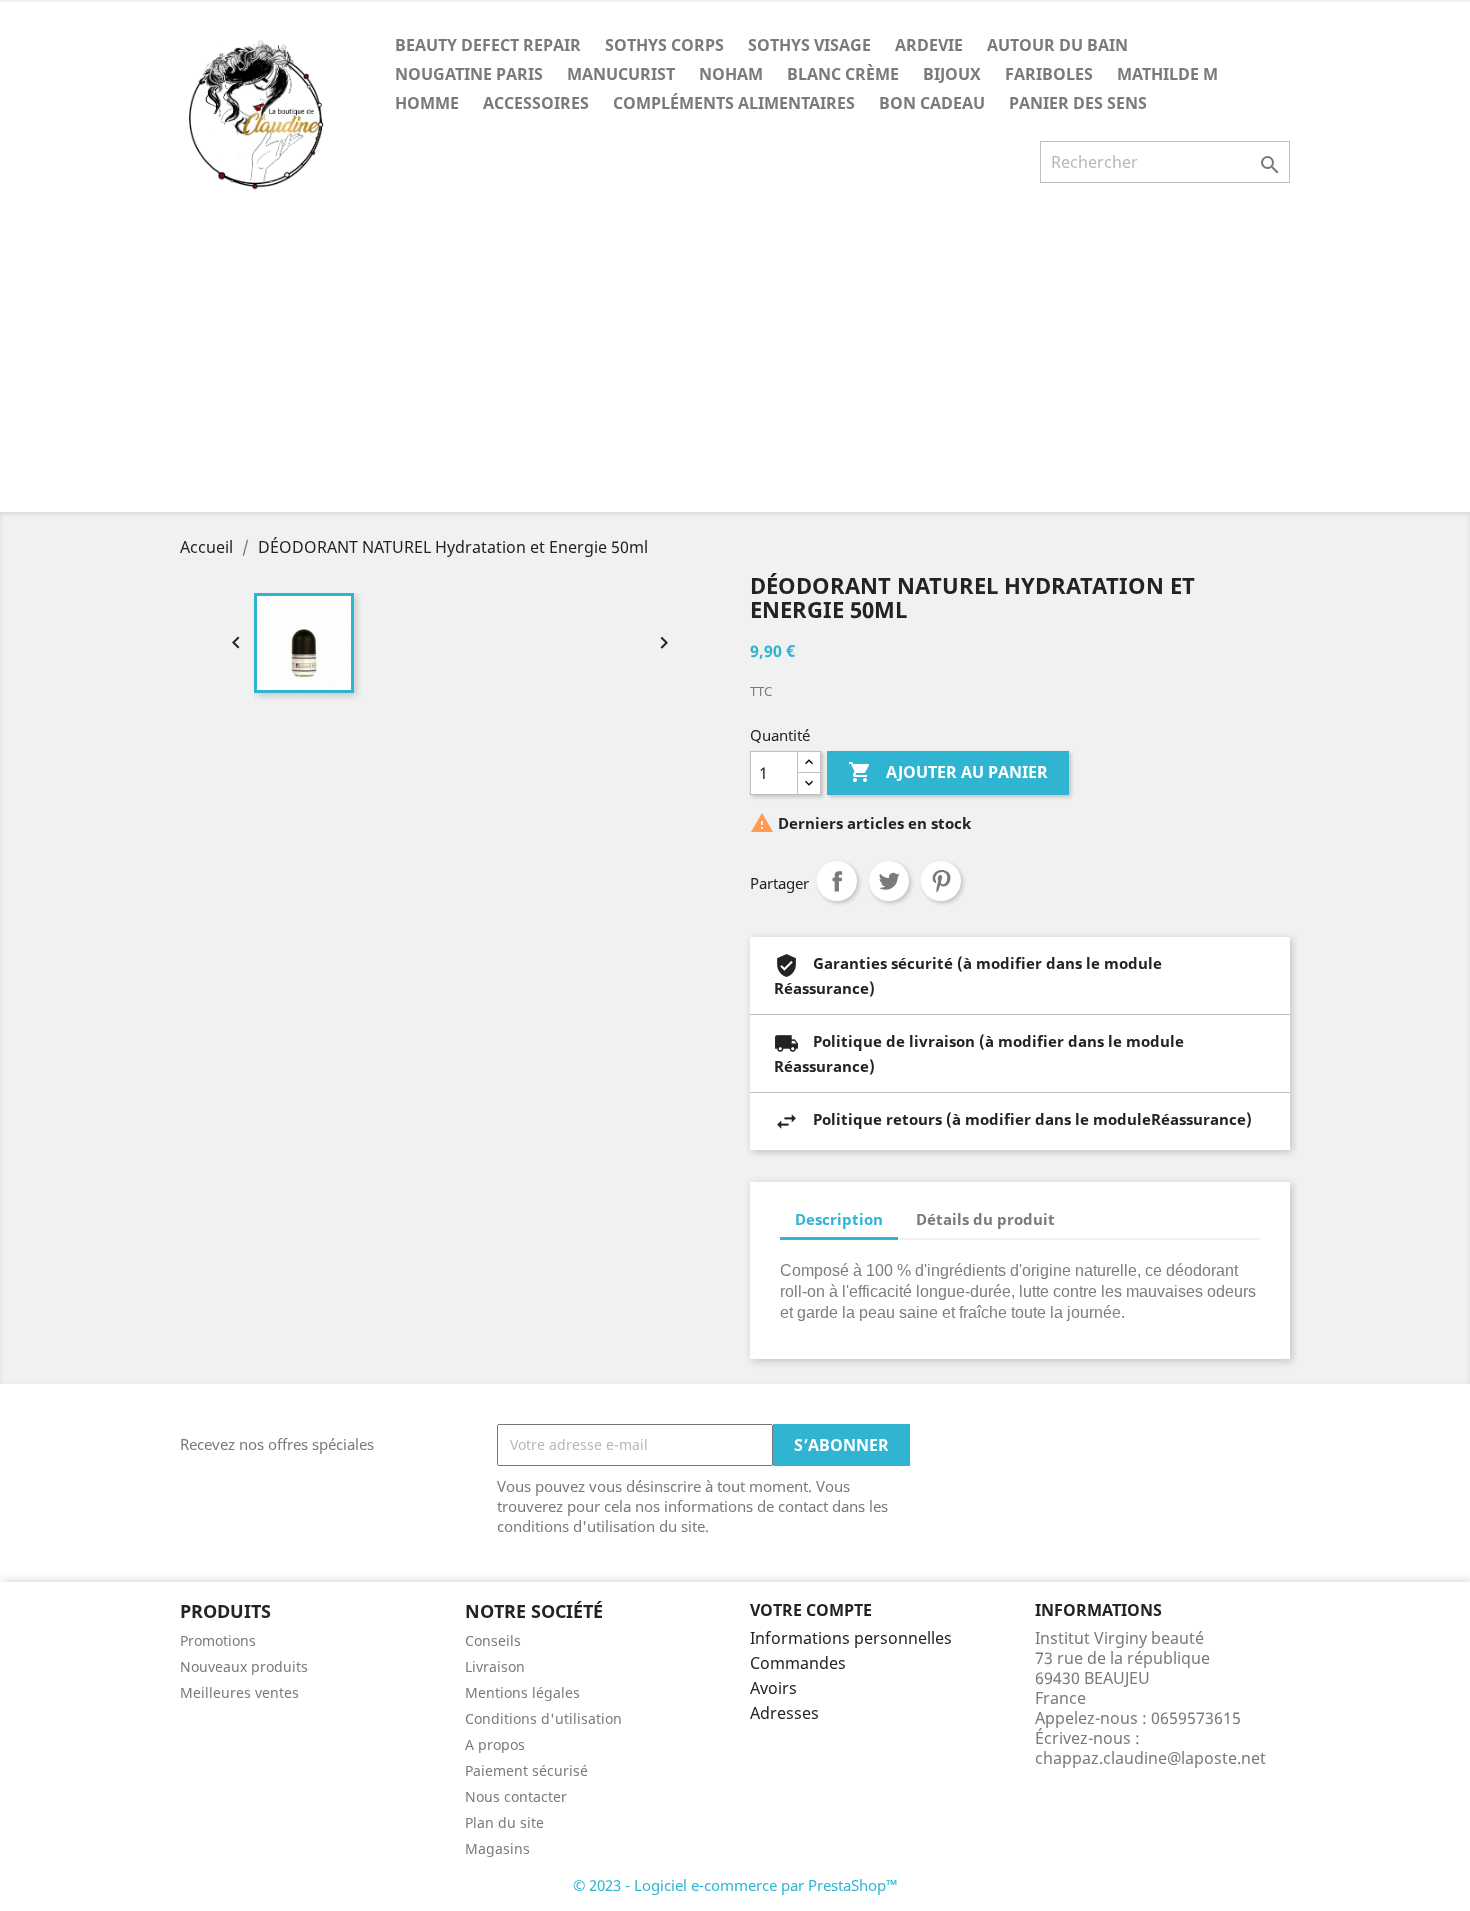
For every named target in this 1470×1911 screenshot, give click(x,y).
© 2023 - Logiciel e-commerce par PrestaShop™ (735, 1885)
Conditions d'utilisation (543, 1718)
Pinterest (941, 881)
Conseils (493, 1640)
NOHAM (731, 74)
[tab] (1088, 1209)
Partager (837, 881)
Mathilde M (1167, 74)
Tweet (889, 881)
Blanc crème (843, 74)
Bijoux (952, 74)
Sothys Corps (664, 45)
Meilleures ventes (239, 1692)
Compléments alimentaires (734, 103)
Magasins (497, 1848)
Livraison (495, 1666)
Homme (427, 103)
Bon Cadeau (932, 103)
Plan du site (504, 1822)
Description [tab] (839, 1219)
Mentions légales (522, 1692)
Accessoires (536, 103)
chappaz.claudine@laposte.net (1150, 1758)
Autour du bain (1057, 45)
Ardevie (929, 45)
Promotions (218, 1640)
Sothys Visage (809, 45)
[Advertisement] (735, 362)
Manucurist (621, 74)
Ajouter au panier (948, 772)
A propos (495, 1744)
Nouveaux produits (244, 1666)
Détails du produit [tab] (985, 1219)
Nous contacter (516, 1796)
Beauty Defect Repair (488, 45)
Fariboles (1049, 74)
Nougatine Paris (469, 74)
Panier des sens (1078, 103)
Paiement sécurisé (526, 1770)
